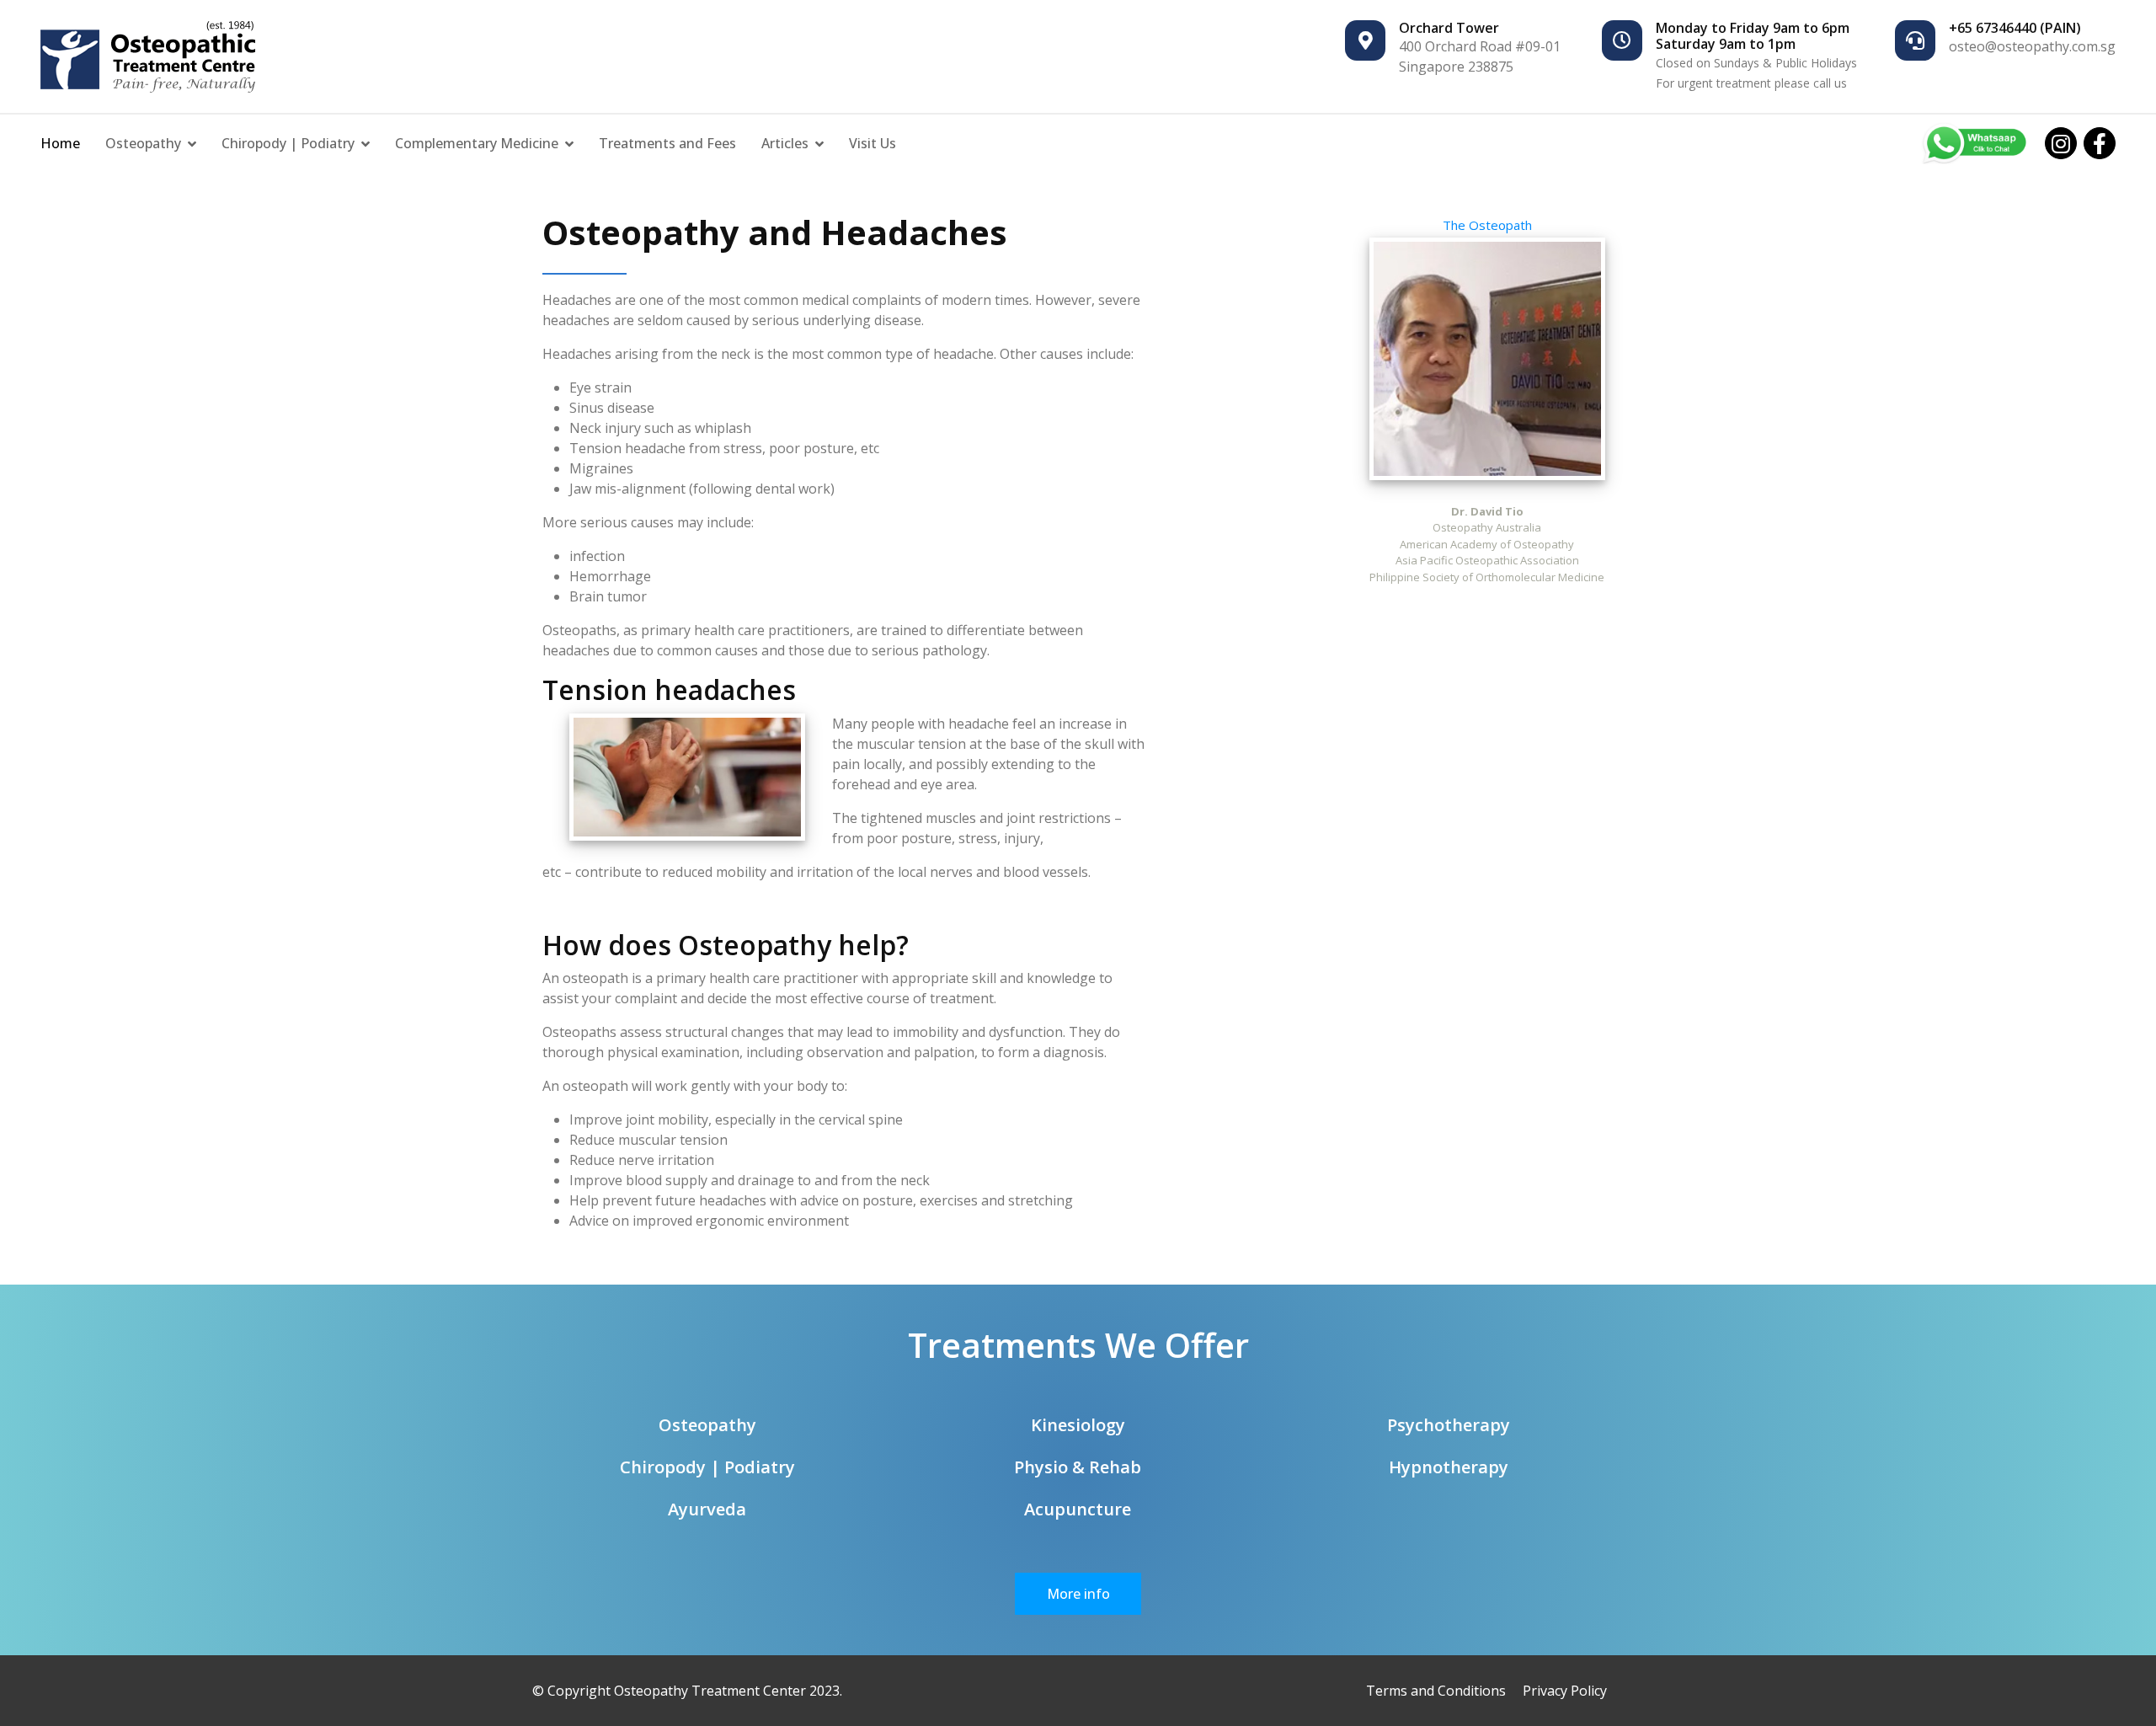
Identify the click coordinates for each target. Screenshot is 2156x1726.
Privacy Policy (1565, 1691)
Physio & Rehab (1078, 1467)
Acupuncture (1078, 1509)
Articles (785, 143)
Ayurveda (707, 1509)
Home (60, 143)
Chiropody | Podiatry (288, 143)
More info (1078, 1594)
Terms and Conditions (1436, 1691)
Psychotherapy (1449, 1425)
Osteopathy (143, 143)
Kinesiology (1078, 1425)
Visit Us (873, 143)
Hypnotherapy (1449, 1467)
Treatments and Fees (667, 143)
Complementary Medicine (477, 143)
